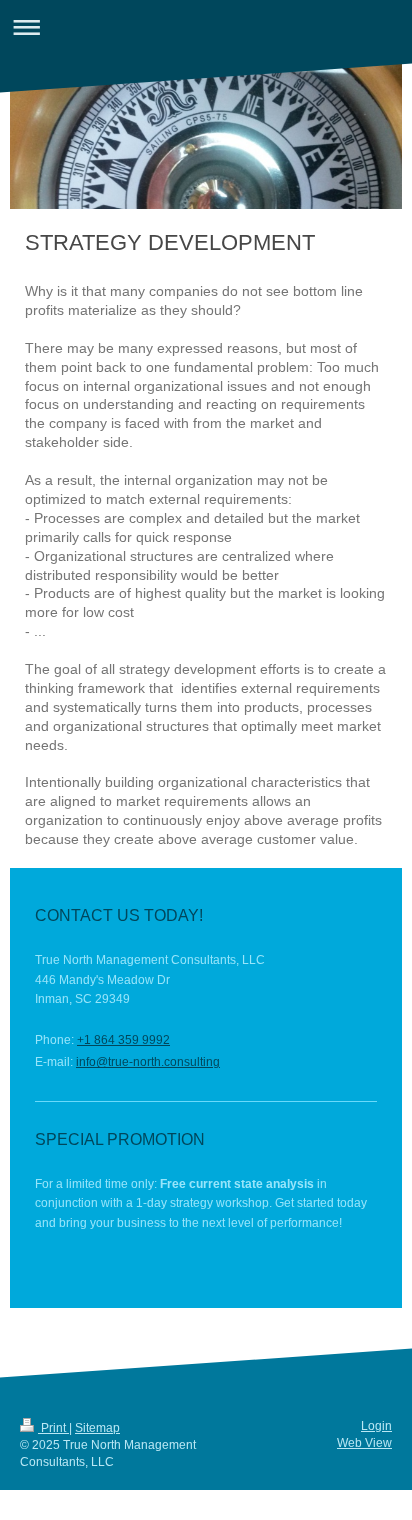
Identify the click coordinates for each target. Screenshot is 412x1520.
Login (376, 1426)
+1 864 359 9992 (123, 1040)
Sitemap (97, 1428)
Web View (364, 1443)
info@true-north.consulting (148, 1062)
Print (53, 1428)
